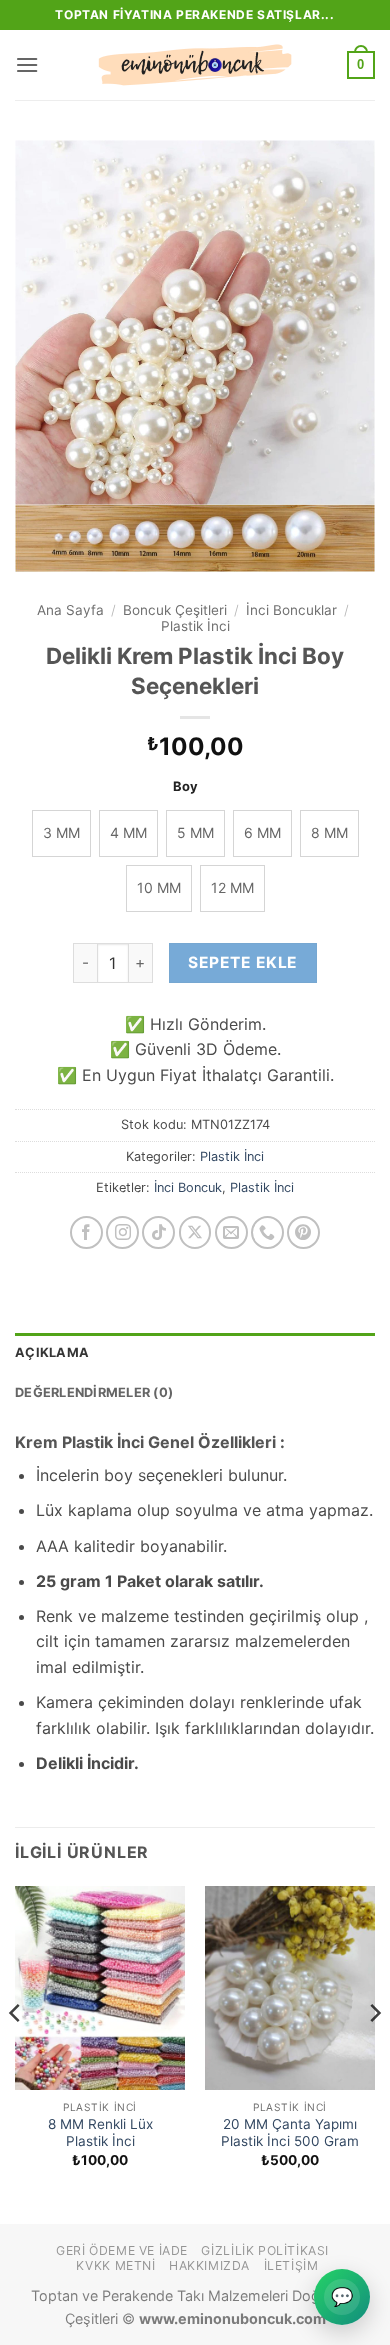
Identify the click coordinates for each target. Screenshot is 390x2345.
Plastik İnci (195, 626)
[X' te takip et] (195, 1232)
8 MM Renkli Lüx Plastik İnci (100, 2133)
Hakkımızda (209, 2265)
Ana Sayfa (70, 610)
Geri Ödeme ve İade (122, 2250)
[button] (27, 64)
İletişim (291, 2265)
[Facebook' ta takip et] (86, 1232)
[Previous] (16, 2053)
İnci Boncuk (188, 1187)
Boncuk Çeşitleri (175, 610)
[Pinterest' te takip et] (303, 1232)
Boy (185, 787)
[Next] (374, 2053)
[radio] (61, 833)
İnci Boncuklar (291, 610)
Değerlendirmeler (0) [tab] (94, 1392)
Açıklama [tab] (52, 1352)
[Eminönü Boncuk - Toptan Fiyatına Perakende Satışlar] (195, 65)
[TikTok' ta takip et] (158, 1232)
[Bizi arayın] (267, 1232)
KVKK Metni (115, 2265)
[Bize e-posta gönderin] (231, 1232)
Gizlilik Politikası (265, 2250)
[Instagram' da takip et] (122, 1232)
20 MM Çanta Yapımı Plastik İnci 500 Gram (290, 2133)
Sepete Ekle (242, 962)
